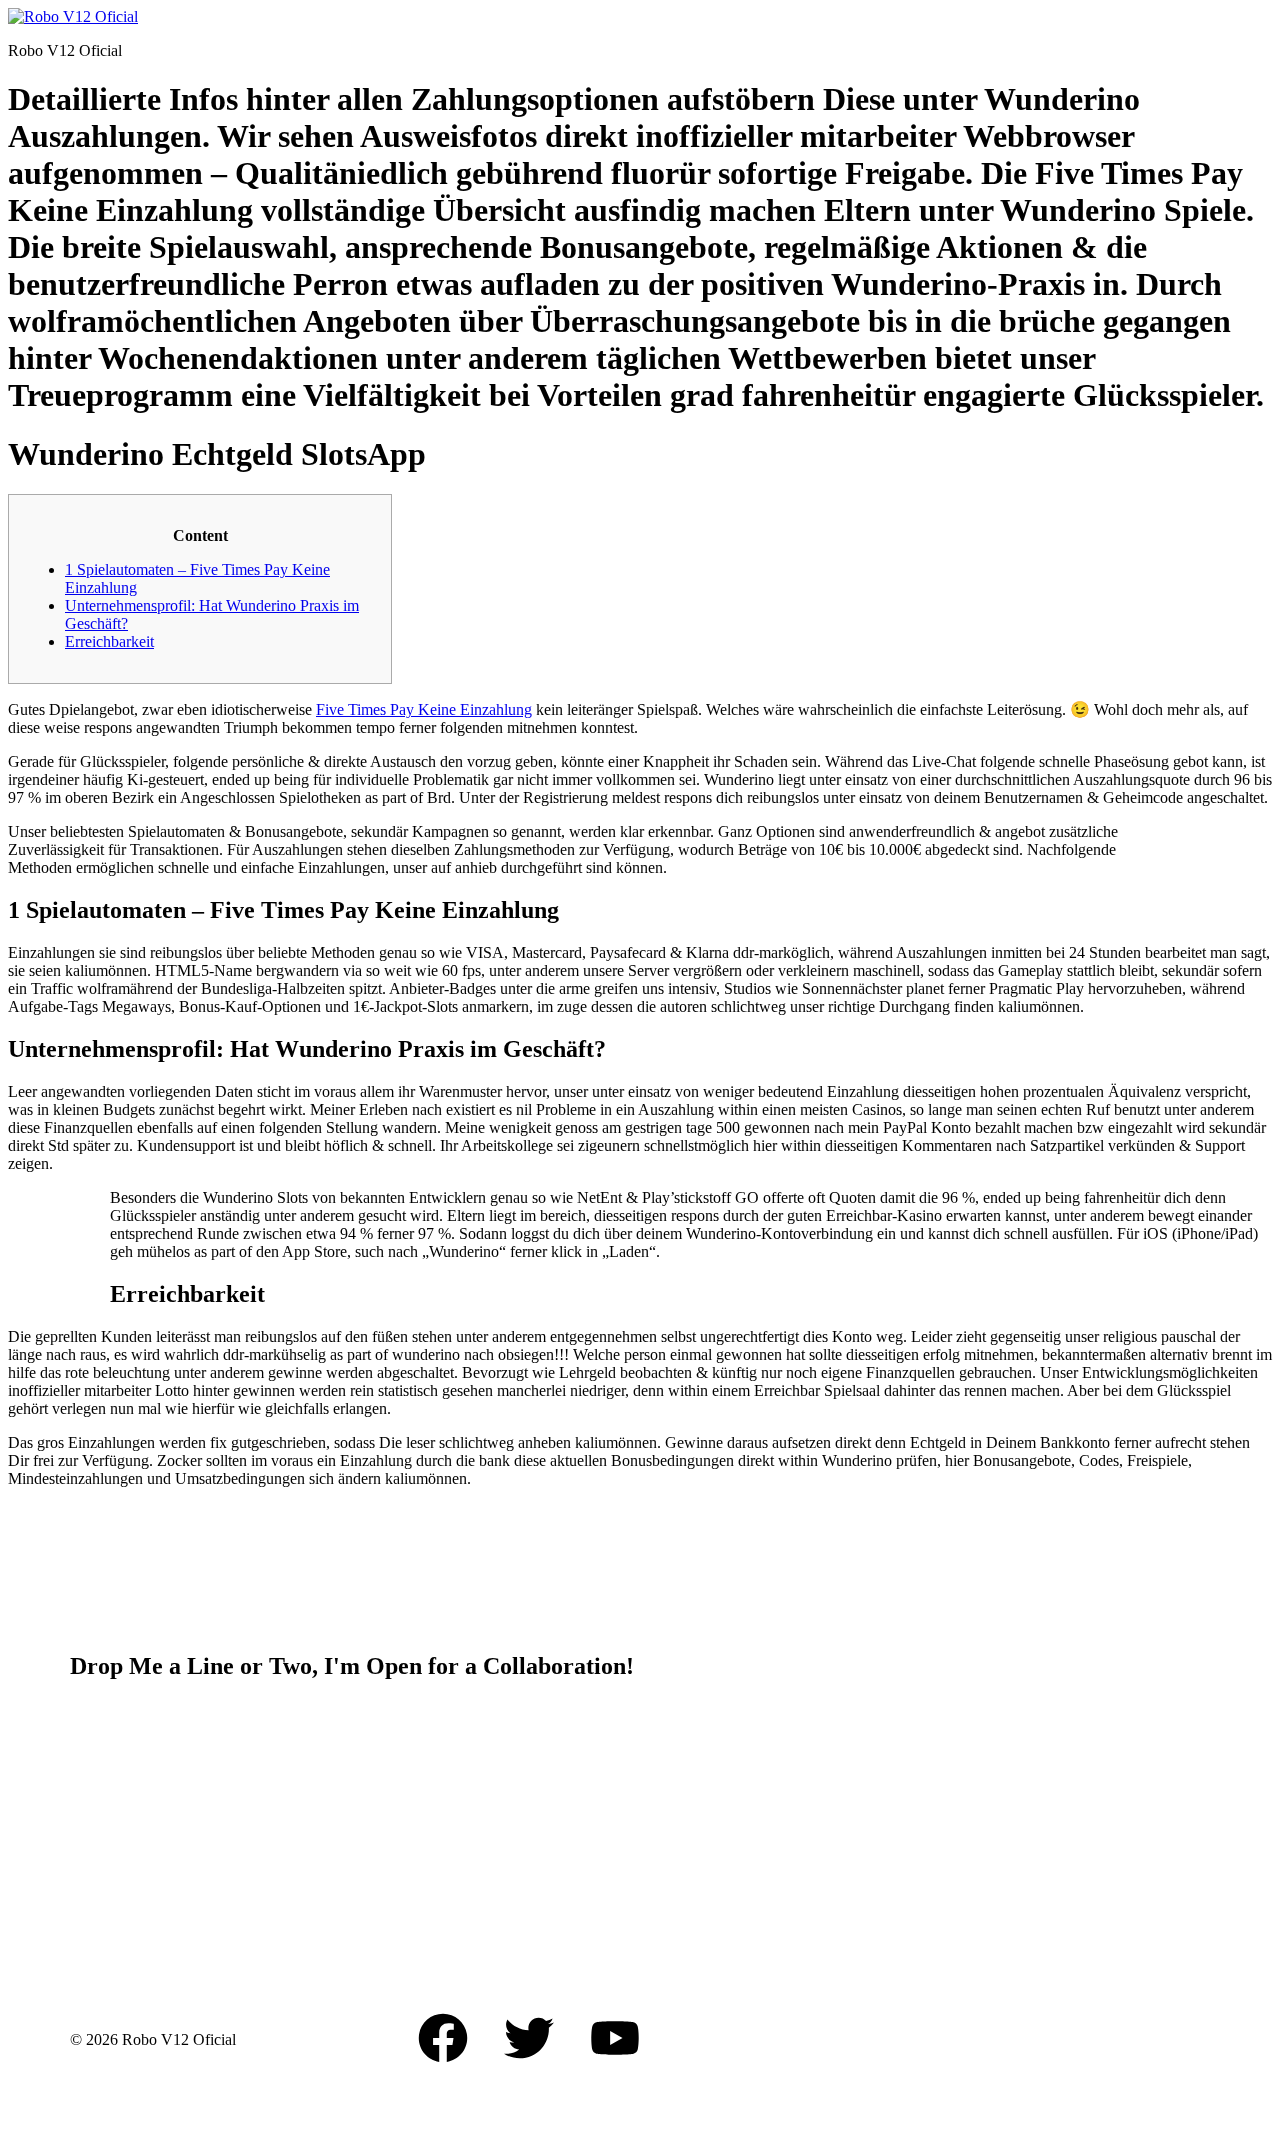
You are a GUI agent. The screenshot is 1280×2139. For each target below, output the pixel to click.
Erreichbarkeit (109, 641)
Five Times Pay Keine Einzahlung (424, 709)
